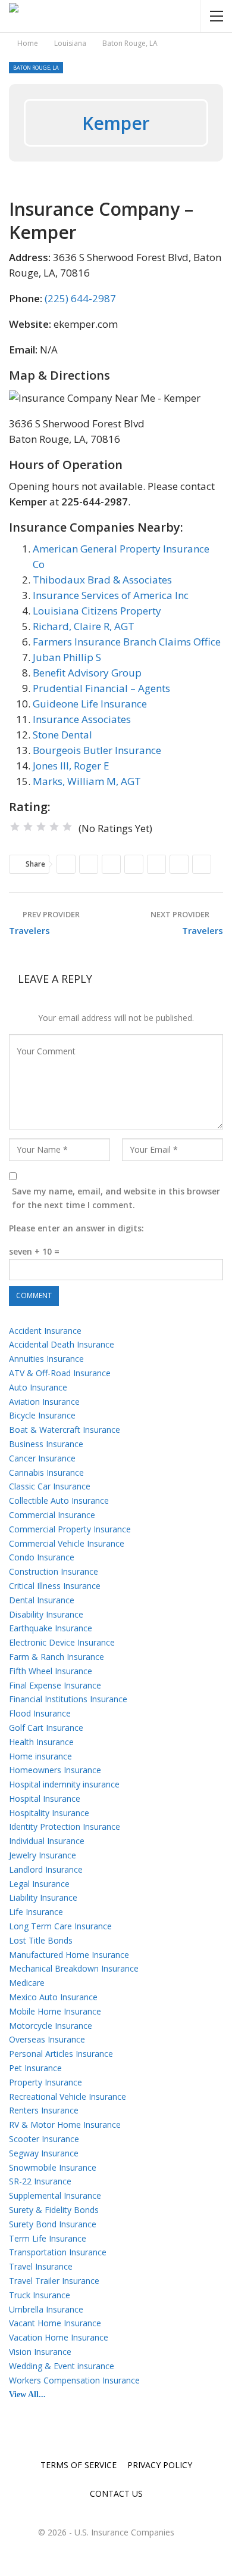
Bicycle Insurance (42, 1415)
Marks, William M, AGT (87, 781)
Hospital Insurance (45, 1798)
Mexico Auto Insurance (53, 1997)
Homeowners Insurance (55, 1770)
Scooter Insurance (44, 2139)
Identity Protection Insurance (65, 1827)
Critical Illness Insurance (55, 1586)
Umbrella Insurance (46, 2309)
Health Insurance (41, 1742)
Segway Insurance (44, 2153)
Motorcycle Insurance (51, 2026)
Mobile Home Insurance (55, 2011)
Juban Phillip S (67, 657)
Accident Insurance (45, 1331)
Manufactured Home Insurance (69, 1955)
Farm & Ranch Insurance (57, 1657)
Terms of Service (79, 2465)
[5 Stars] (67, 827)
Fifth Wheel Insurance (51, 1671)
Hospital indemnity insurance (64, 1784)
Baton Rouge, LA (36, 68)
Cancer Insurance (42, 1458)
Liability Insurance (43, 1897)
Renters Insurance (44, 2110)
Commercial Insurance (52, 1515)
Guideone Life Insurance (90, 704)
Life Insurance (36, 1912)
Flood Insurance (40, 1713)
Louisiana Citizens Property (97, 611)
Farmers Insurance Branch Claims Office (127, 642)
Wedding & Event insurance (62, 2366)
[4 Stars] (54, 827)
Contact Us (116, 2493)
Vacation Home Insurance (59, 2337)
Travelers (29, 930)
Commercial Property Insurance (70, 1529)
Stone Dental (62, 735)
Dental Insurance (42, 1600)
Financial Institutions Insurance (68, 1699)
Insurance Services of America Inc (111, 595)
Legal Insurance (39, 1884)
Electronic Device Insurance (62, 1642)
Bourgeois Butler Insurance (97, 750)
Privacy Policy (160, 2465)
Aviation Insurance (44, 1402)
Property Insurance (46, 2082)
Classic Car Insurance (50, 1486)
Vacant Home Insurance (55, 2323)
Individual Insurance (47, 1841)
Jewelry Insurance (43, 1855)
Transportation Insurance (58, 2252)
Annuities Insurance (46, 1359)
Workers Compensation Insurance (74, 2380)
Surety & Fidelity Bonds (54, 2210)
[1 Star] (15, 827)
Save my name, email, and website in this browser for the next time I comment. (116, 1198)
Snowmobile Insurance (53, 2167)
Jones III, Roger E (71, 766)
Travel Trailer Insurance (54, 2281)
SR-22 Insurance (40, 2181)
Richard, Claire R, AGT (84, 626)
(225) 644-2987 (80, 298)
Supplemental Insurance (55, 2195)
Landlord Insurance (46, 1869)
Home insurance (40, 1756)
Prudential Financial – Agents (101, 688)
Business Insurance (46, 1444)
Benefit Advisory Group (87, 673)
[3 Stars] (41, 827)
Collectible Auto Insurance (59, 1500)
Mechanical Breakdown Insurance (74, 1968)
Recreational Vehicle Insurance (68, 2097)
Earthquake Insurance (51, 1628)
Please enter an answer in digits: (76, 1228)
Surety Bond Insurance (53, 2224)
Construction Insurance (54, 1571)
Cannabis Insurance (46, 1472)
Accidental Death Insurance (62, 1344)
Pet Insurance (35, 2068)
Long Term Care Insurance (60, 1926)
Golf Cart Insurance (46, 1728)
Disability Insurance (46, 1614)
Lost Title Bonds (41, 1940)
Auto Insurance (38, 1387)
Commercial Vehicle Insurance (67, 1543)
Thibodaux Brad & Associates (102, 580)
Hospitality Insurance (49, 1813)
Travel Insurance (41, 2266)
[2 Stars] (28, 827)
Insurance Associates (82, 719)
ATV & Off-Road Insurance (60, 1373)
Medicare (27, 1983)
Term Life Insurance (48, 2238)
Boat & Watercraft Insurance (65, 1430)
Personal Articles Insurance (61, 2054)
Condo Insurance (42, 1557)
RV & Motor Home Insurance (65, 2125)
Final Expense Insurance (55, 1685)
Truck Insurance (40, 2295)
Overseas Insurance (47, 2039)
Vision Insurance (40, 2352)
